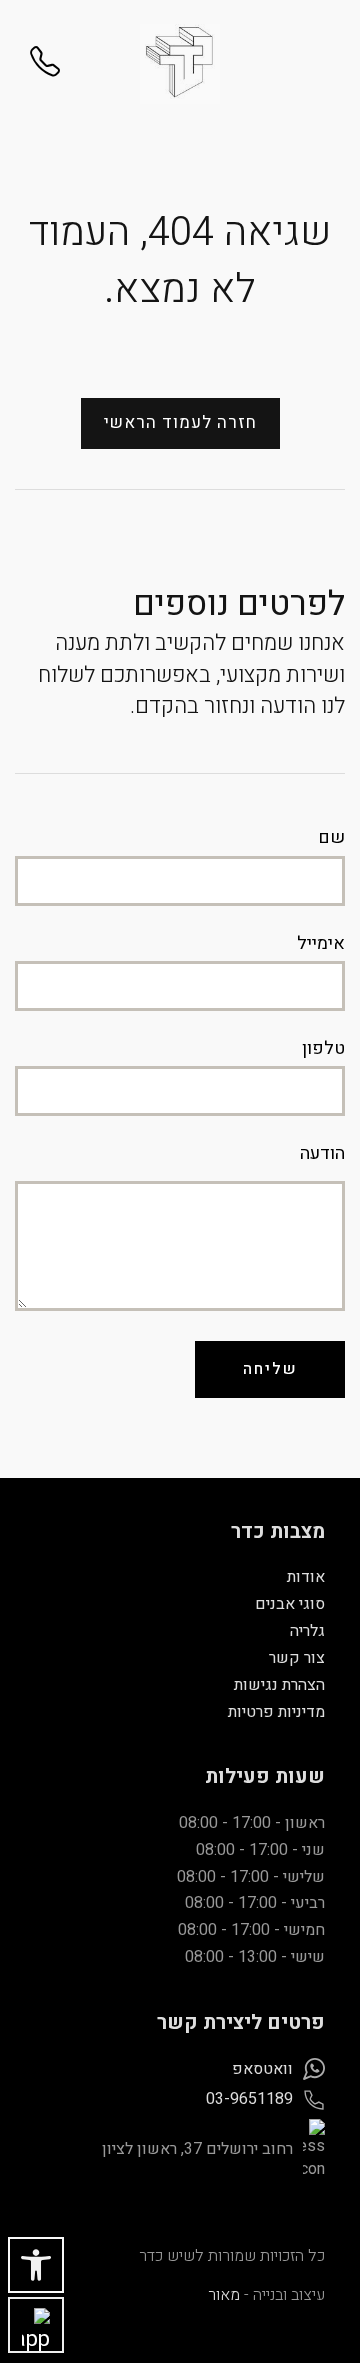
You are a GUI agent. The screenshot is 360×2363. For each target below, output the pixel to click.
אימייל (321, 944)
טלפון (323, 1049)
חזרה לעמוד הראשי (180, 422)
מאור (224, 2295)
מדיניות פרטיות (276, 1712)
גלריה (307, 1631)
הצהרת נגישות (279, 1685)
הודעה (322, 1154)
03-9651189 (249, 2099)
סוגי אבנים (290, 1604)
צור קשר (297, 1658)
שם (331, 838)
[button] (36, 2265)
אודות (306, 1577)
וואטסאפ (262, 2069)
